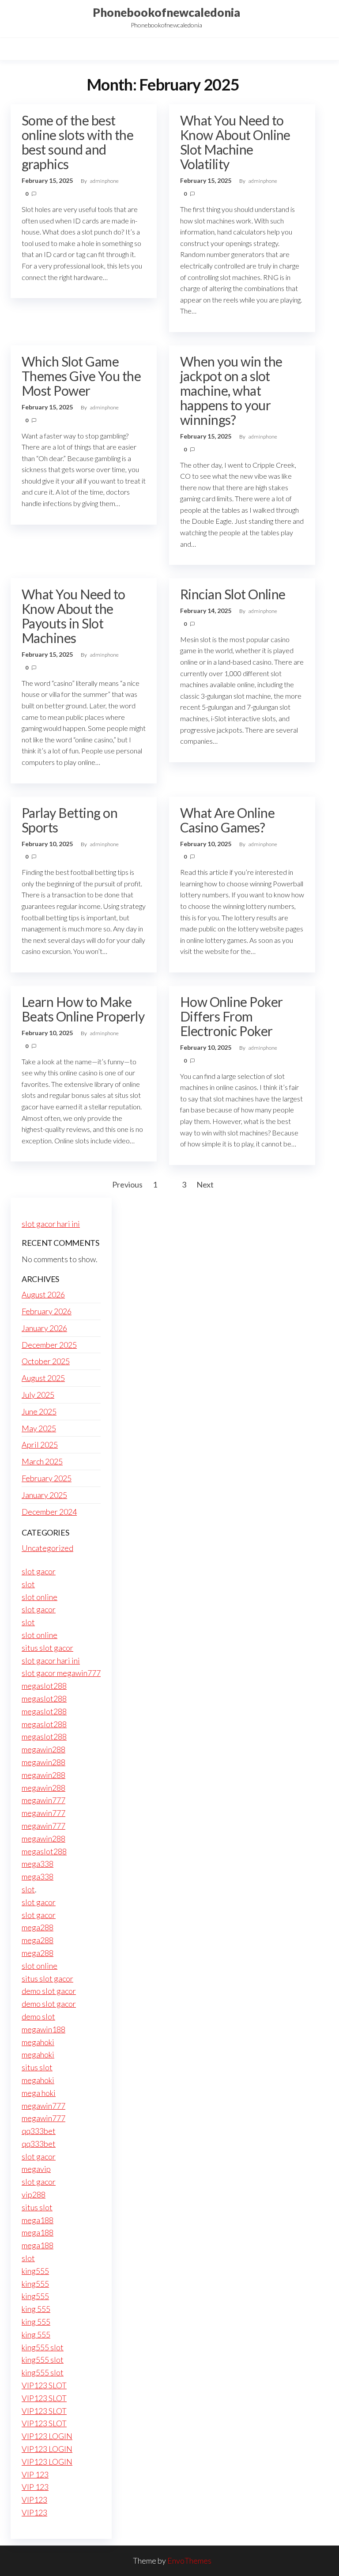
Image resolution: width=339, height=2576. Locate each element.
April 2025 (40, 1445)
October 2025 (46, 1361)
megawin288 (43, 1749)
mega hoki (39, 2093)
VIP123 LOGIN (47, 2436)
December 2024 (49, 1512)
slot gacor (39, 1571)
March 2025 (42, 1461)
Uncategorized (47, 1548)
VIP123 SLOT (44, 2385)
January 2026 (44, 1328)
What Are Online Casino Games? (227, 820)
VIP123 (34, 2500)
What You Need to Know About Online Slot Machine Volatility (235, 142)
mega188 (38, 2220)
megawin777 (43, 1800)
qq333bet (39, 2131)
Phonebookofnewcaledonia (166, 12)
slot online (40, 1597)
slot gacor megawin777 (61, 1673)
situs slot (37, 2067)
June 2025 (39, 1411)
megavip (36, 2169)
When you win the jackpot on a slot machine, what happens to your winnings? (231, 390)
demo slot (38, 2016)
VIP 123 (35, 2474)
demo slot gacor (49, 1991)
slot (28, 1584)
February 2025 (47, 1478)
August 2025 (43, 1378)
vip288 (34, 2194)
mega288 (38, 1927)
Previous (127, 1184)
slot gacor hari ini (51, 1224)
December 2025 (49, 1345)
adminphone (104, 181)
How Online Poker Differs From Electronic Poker (232, 1016)
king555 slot (43, 2347)
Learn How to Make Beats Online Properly (83, 1009)
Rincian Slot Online (233, 594)
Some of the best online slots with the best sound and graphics (77, 142)
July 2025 (38, 1395)
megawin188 (43, 2029)
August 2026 (43, 1294)
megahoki (38, 2042)
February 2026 (47, 1311)
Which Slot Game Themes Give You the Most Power (81, 376)
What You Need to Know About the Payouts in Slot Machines (73, 616)
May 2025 (39, 1428)
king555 (35, 2271)
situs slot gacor (47, 1648)
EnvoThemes (189, 2561)
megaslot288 (44, 1686)
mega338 (38, 1864)
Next (205, 1184)
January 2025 (44, 1495)
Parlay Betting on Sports (70, 820)
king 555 (36, 2309)
